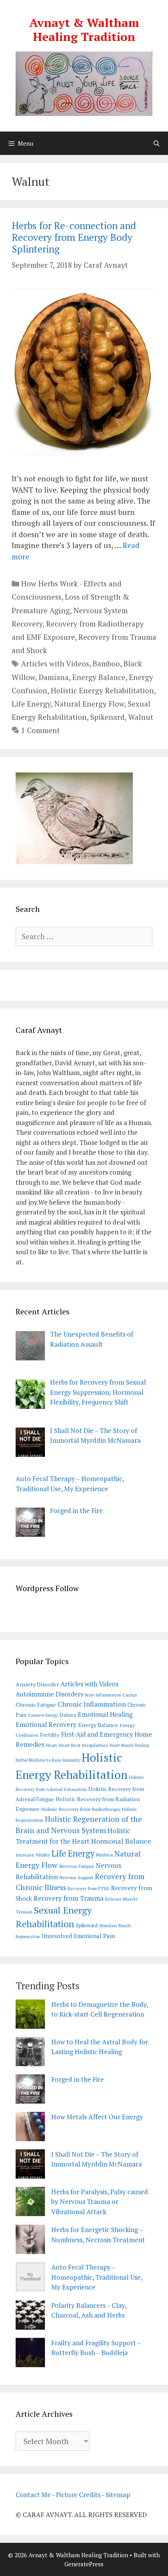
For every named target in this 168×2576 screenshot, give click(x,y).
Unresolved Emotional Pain (78, 1936)
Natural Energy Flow (89, 704)
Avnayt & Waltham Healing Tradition (84, 30)
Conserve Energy (43, 1715)
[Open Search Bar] (156, 143)
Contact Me (33, 2495)
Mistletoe (105, 1855)
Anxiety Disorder (37, 1684)
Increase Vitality (33, 1855)
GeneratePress (84, 2564)
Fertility (50, 1735)
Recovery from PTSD (88, 1888)
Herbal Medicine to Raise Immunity (48, 1760)
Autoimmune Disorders (49, 1694)
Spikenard (107, 717)
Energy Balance (99, 677)
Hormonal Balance (121, 1841)
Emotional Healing (105, 1714)
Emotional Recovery (46, 1724)
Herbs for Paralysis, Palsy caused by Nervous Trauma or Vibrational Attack (100, 2202)
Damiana (54, 677)
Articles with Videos (55, 663)
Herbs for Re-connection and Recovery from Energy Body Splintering (74, 237)
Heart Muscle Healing (129, 1745)
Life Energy (31, 704)
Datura (68, 1715)
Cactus (130, 1695)
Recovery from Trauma (69, 1898)
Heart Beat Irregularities (83, 1745)
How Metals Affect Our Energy (97, 2117)
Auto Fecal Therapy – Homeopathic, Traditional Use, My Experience (97, 2277)
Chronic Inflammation (92, 1704)
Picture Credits (78, 2495)
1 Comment (40, 730)
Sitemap (118, 2495)
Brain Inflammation (103, 1695)
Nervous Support (76, 1877)
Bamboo (106, 663)
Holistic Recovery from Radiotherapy (81, 1809)
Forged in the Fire (78, 2079)
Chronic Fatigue (36, 1705)
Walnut (141, 717)
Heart (51, 1745)
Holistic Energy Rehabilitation (102, 690)
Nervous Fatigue (77, 1866)
